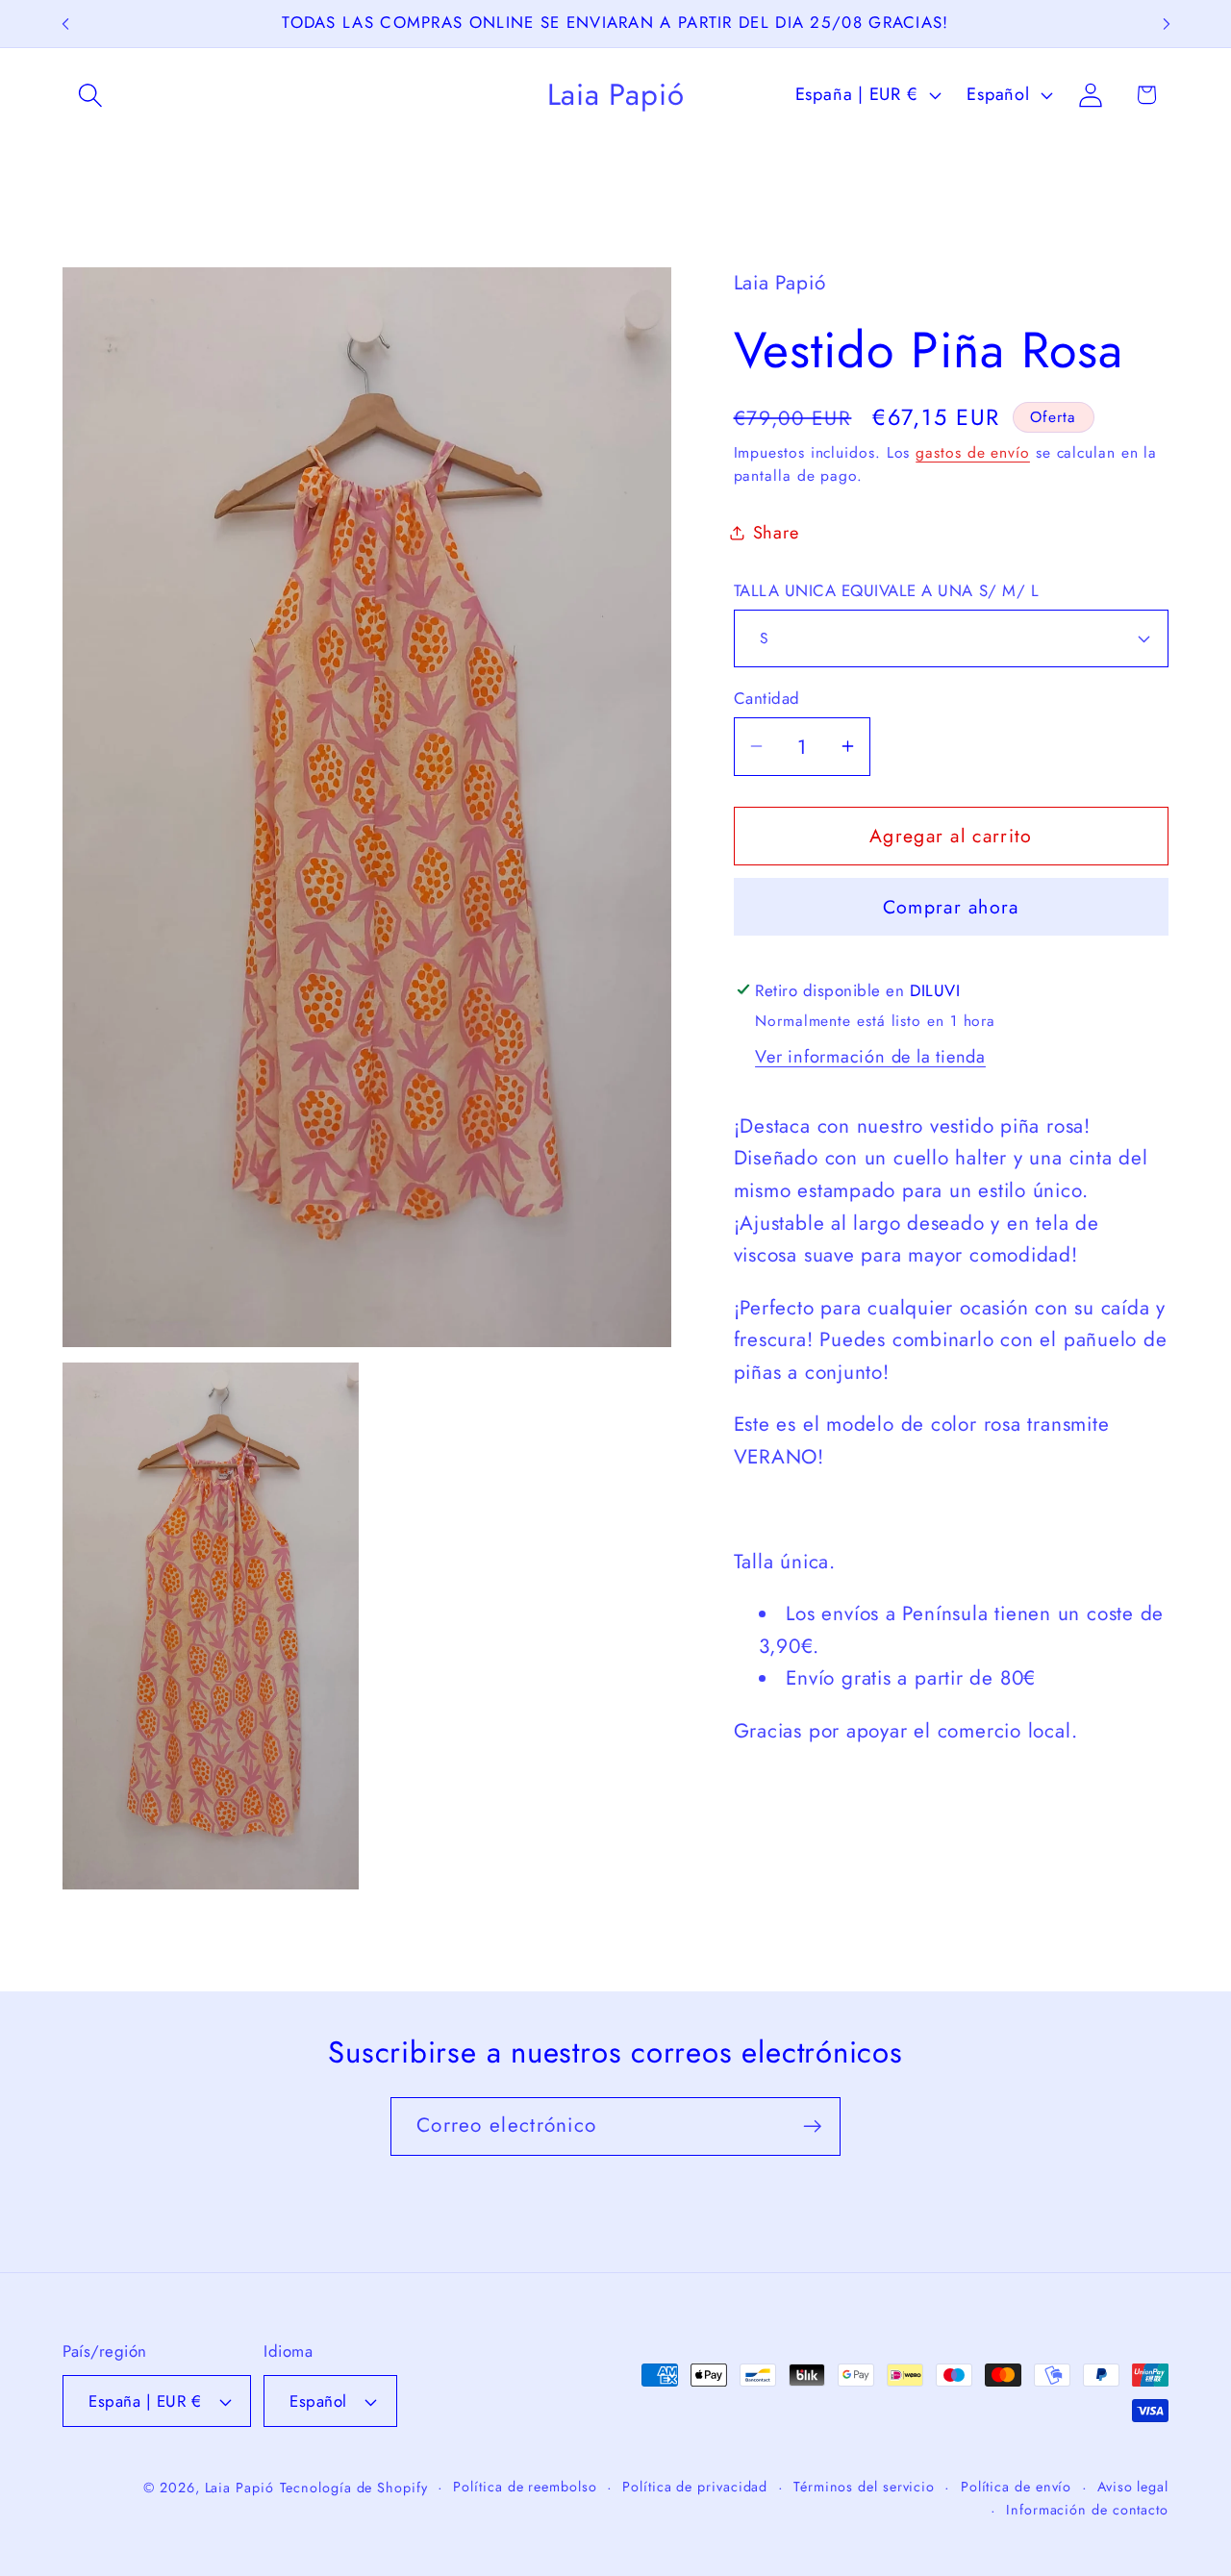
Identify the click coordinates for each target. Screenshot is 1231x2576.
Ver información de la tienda (870, 1056)
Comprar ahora (951, 907)
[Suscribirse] (812, 2126)
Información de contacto (1087, 2510)
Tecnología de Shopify (354, 2488)
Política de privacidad (695, 2487)
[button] (90, 95)
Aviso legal (1133, 2487)
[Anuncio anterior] (65, 24)
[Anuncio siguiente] (1167, 24)
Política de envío (1016, 2487)
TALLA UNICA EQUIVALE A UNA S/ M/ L (887, 590)
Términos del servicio (864, 2487)
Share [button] (776, 532)
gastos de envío (973, 451)
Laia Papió (239, 2488)
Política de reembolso (525, 2487)
